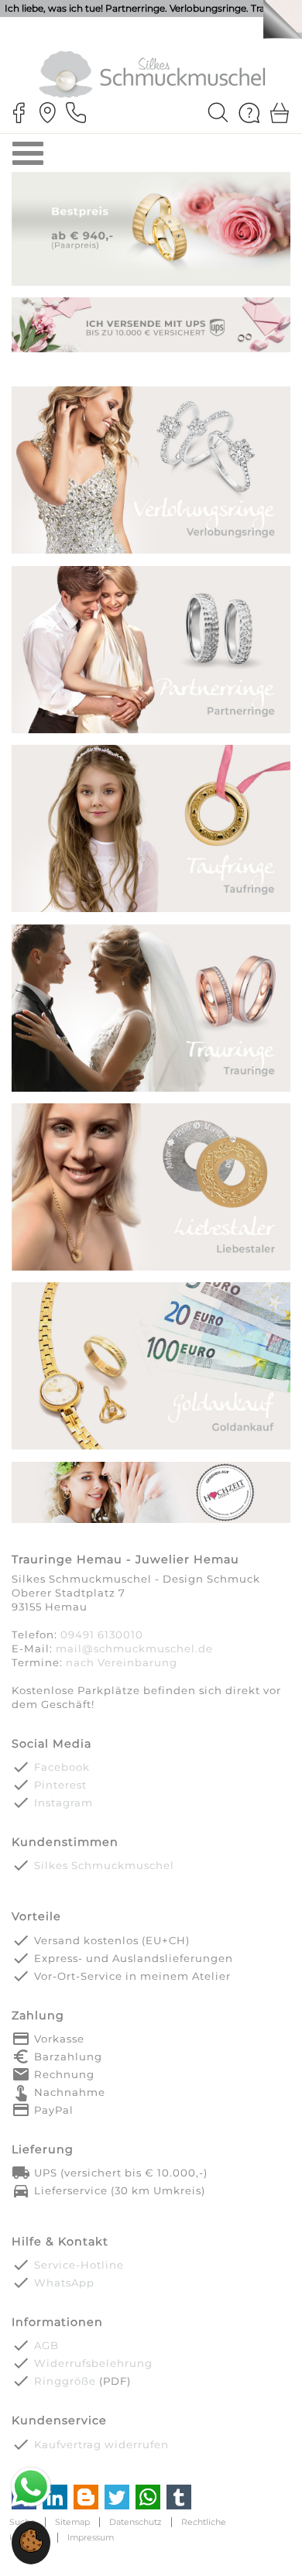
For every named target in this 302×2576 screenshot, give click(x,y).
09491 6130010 (102, 1634)
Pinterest (60, 1785)
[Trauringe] (151, 1090)
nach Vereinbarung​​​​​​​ (122, 1662)
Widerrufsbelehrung (93, 2363)
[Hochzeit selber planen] (151, 1522)
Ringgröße (65, 2381)
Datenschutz (136, 2522)
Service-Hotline (79, 2265)
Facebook (62, 1767)
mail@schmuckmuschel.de (134, 1648)
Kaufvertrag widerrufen (101, 2444)
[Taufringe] (151, 911)
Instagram (63, 1803)
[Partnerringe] (151, 731)
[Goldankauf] (151, 1448)
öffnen (28, 153)
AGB (46, 2345)
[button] (31, 2549)
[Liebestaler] (151, 1269)
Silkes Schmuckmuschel (104, 1865)
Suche (22, 2522)
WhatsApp (64, 2283)
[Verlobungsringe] (151, 552)
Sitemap (72, 2522)
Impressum (91, 2538)
